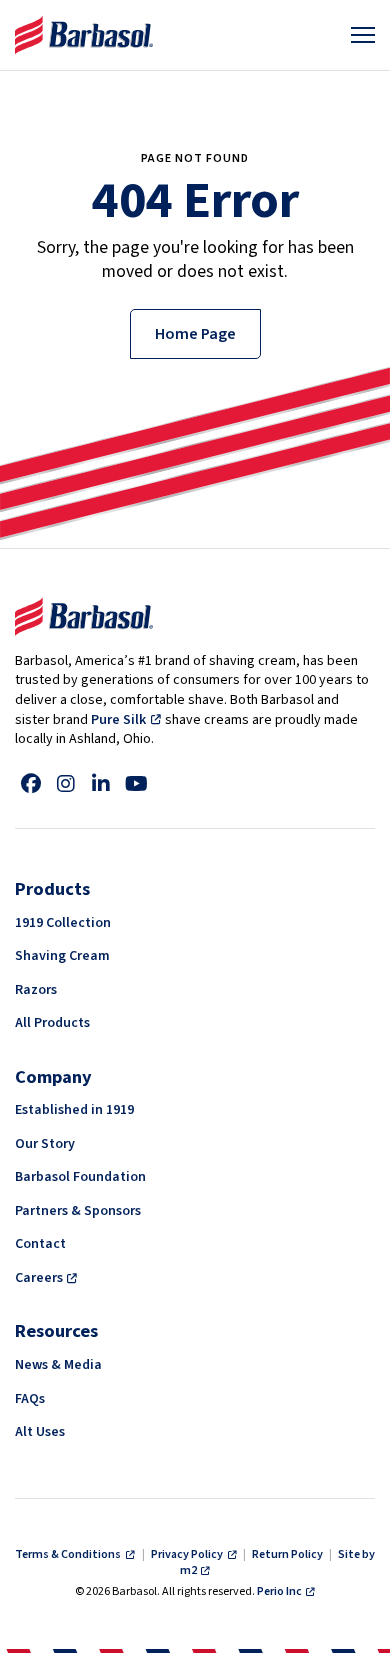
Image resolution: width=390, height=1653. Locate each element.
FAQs (30, 1399)
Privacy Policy (188, 1554)
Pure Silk (118, 720)
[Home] (84, 35)
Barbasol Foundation (80, 1177)
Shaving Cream (62, 956)
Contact (40, 1244)
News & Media (58, 1365)
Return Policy (287, 1554)
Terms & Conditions (69, 1554)
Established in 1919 (74, 1110)
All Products (52, 1023)
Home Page (195, 334)
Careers (39, 1278)
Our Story (45, 1144)
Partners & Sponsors (78, 1211)
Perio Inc (279, 1591)
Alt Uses (40, 1432)
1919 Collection (63, 923)
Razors (36, 990)
